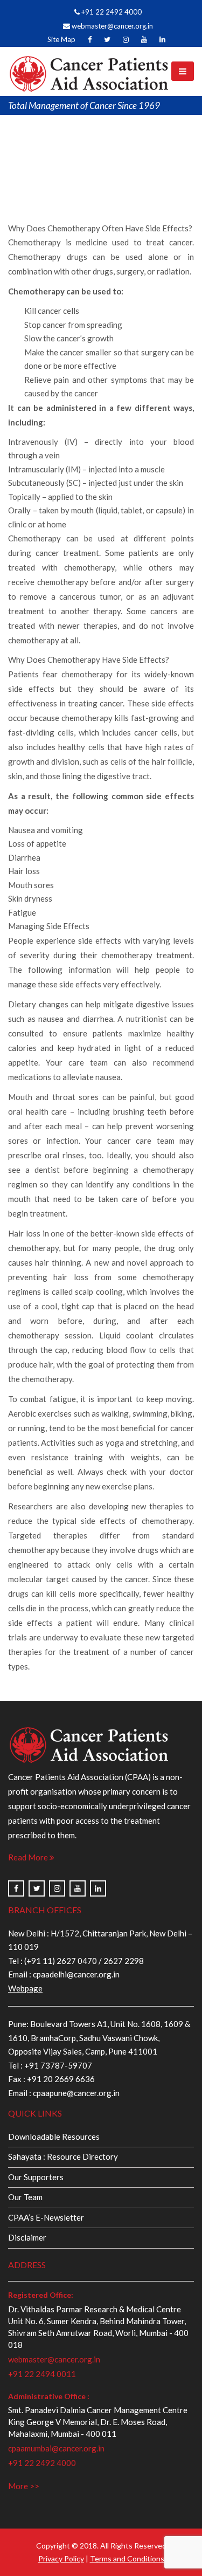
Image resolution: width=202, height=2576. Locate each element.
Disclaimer (27, 2237)
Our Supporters (36, 2177)
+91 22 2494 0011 (42, 2374)
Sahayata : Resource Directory (63, 2156)
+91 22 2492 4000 (111, 12)
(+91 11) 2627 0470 (61, 1961)
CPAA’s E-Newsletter (46, 2217)
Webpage (25, 1988)
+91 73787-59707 (58, 2065)
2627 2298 (124, 1961)
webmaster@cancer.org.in (112, 26)
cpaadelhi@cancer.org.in (75, 1974)
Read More (29, 1857)
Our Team (25, 2197)
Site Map (61, 39)
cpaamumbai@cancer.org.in (56, 2448)
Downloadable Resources (54, 2137)
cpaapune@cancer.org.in (76, 2093)
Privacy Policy (61, 2558)
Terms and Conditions (127, 2558)
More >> (24, 2486)
